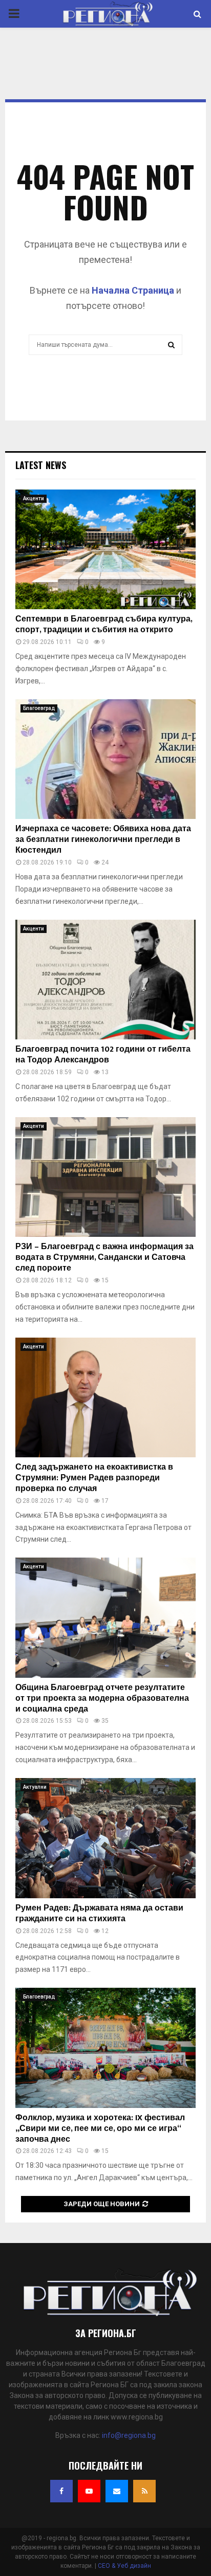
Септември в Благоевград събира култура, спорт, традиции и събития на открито (104, 625)
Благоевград (39, 708)
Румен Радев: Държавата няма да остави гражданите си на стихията (99, 1914)
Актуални (35, 1787)
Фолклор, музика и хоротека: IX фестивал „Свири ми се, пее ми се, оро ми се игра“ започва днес (100, 2129)
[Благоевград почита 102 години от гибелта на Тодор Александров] (105, 980)
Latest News (41, 465)
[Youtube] (89, 2491)
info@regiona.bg (129, 2435)
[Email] (117, 2491)
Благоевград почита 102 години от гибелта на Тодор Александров (103, 1055)
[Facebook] (61, 2491)
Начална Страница (133, 290)
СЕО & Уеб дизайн (124, 2566)
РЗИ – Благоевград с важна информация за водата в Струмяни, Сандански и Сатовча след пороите (104, 1258)
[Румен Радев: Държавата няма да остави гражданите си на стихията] (105, 1838)
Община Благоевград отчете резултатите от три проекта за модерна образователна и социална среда (102, 1698)
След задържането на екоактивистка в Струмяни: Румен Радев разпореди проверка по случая (94, 1478)
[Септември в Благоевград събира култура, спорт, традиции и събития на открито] (105, 550)
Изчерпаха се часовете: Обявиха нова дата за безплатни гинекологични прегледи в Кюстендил (103, 840)
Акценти (34, 498)
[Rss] (144, 2491)
